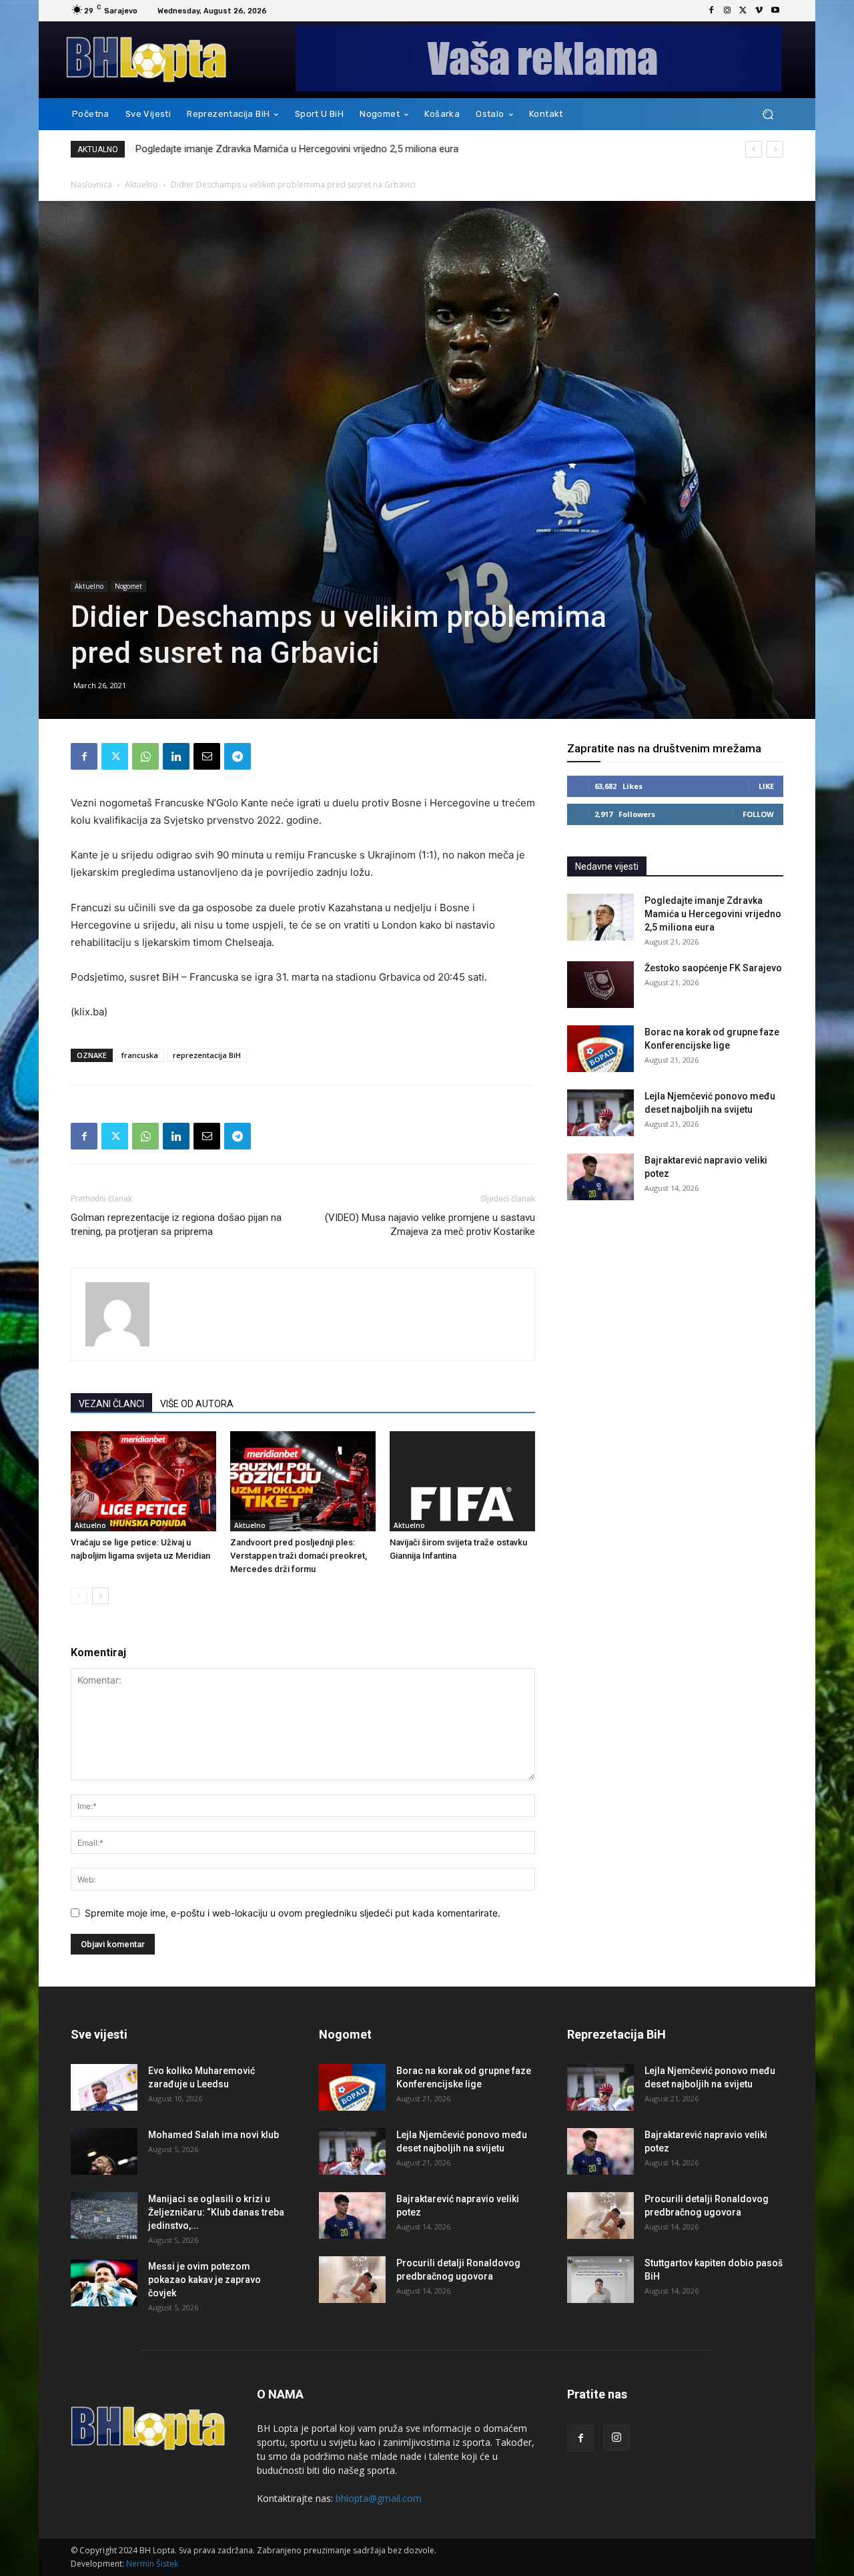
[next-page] (100, 1596)
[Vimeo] (759, 11)
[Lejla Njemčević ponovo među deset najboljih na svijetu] (600, 1113)
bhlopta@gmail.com (379, 2498)
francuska (140, 1055)
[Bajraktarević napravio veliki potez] (600, 1177)
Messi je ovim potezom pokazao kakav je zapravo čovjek (204, 2280)
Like (766, 786)
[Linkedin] (176, 756)
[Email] (207, 756)
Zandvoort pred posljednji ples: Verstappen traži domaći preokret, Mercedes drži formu (299, 1556)
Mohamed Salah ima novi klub (213, 2135)
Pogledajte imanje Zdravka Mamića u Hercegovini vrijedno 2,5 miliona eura (296, 149)
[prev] (754, 149)
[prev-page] (79, 1596)
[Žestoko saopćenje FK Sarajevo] (600, 985)
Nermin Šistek (152, 2564)
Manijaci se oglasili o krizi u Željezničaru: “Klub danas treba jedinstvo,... (216, 2212)
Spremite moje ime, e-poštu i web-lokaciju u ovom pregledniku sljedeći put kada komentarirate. (293, 1913)
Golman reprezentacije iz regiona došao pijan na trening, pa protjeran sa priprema (176, 1225)
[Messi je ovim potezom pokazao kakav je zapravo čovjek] (104, 2283)
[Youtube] (775, 11)
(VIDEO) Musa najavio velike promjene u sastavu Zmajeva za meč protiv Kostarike (430, 1225)
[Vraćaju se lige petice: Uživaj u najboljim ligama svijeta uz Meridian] (143, 1481)
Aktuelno (141, 185)
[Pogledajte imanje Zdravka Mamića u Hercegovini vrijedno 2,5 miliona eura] (600, 917)
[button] (768, 114)
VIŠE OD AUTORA (197, 1404)
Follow (758, 814)
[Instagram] (727, 11)
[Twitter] (743, 11)
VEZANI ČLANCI (111, 1404)
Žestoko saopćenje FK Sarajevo (713, 968)
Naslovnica (91, 185)
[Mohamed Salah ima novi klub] (104, 2151)
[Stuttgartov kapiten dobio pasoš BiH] (600, 2280)
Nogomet (128, 586)
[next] (775, 149)
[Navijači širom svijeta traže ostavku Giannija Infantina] (462, 1481)
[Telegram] (238, 756)
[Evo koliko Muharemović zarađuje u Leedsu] (104, 2087)
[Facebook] (711, 11)
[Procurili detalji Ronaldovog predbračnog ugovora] (352, 2280)
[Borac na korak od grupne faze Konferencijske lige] (600, 1049)
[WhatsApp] (145, 756)
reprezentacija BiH (207, 1055)
